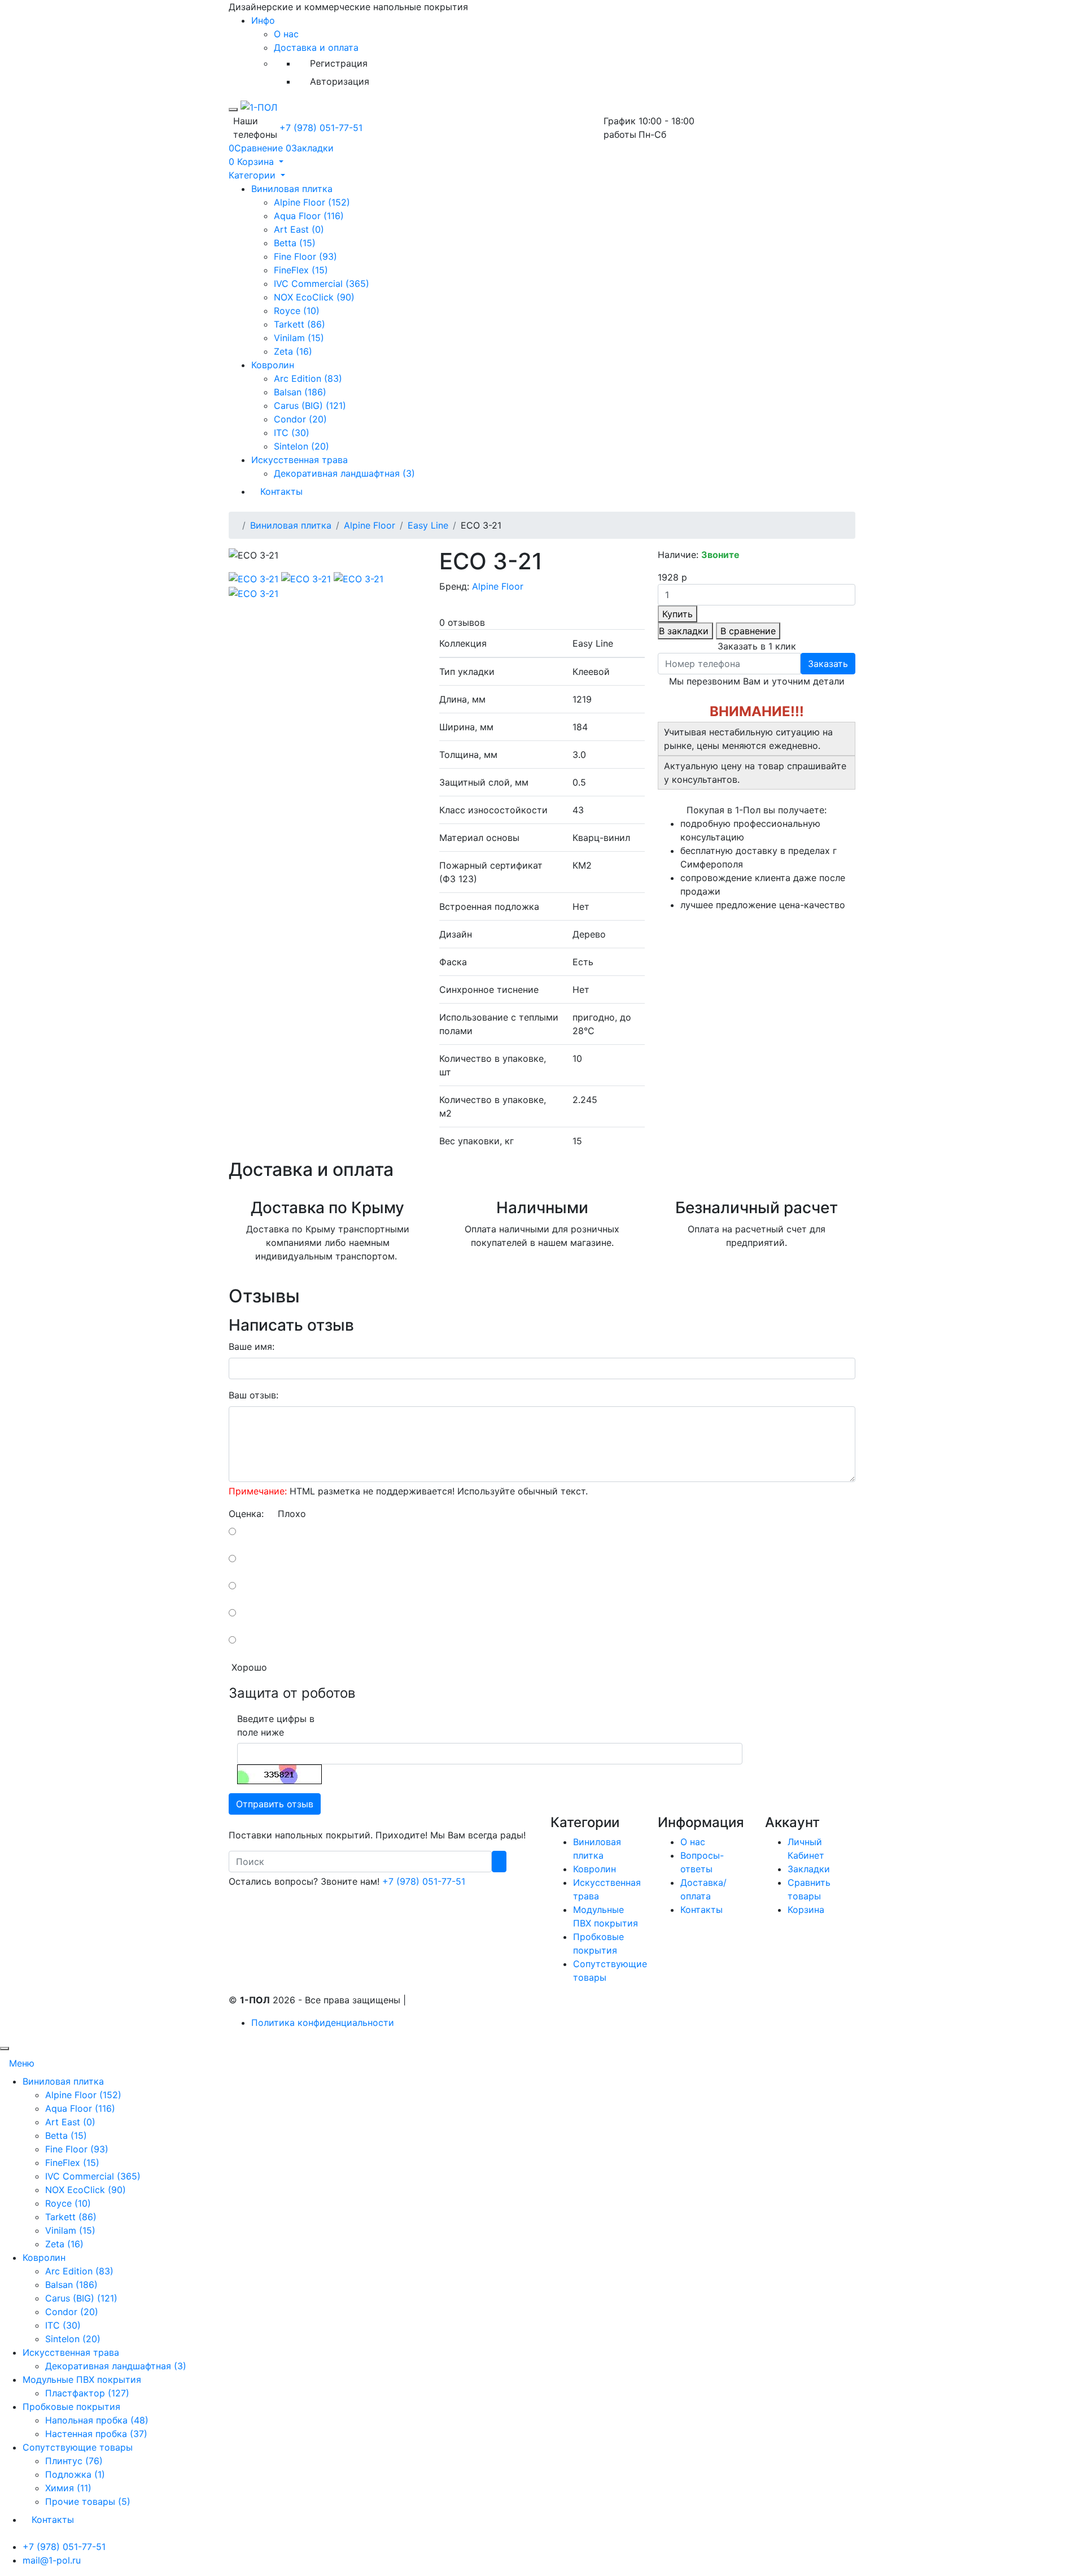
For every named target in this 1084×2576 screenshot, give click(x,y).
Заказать (828, 664)
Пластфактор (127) (87, 2393)
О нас (286, 34)
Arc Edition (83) (308, 378)
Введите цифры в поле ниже (276, 1725)
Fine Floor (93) (305, 256)
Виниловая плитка (292, 189)
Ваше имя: (252, 1346)
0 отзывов (462, 622)
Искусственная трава (300, 460)
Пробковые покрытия (71, 2407)
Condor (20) (300, 419)
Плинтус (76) (74, 2461)
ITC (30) (292, 433)
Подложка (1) (75, 2474)
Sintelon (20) (301, 446)
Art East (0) (299, 229)
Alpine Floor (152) (312, 202)
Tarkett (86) (300, 324)
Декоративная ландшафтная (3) (344, 473)
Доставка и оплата (316, 47)
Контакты (281, 491)
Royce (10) (297, 311)
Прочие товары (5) (88, 2501)
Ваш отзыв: (253, 1395)
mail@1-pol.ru (52, 2560)
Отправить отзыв (275, 1804)
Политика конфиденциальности (323, 2023)
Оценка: (246, 1514)
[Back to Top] (5, 2048)
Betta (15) (295, 243)
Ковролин (273, 365)
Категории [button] (253, 175)
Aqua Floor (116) (309, 216)
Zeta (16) (293, 351)
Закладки (809, 1869)
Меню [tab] (22, 2063)
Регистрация (339, 63)
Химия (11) (68, 2488)
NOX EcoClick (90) (314, 297)
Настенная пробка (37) (96, 2434)
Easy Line (428, 525)
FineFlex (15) (301, 270)
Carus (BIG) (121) (310, 406)
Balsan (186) (300, 392)
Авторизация (340, 81)
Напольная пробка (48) (97, 2420)
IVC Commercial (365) (322, 284)
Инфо (263, 20)
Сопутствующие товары (78, 2447)
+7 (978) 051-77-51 (321, 128)
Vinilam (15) (299, 338)
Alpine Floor (370, 525)
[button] (256, 162)
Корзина (806, 1910)
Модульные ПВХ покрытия (82, 2379)
